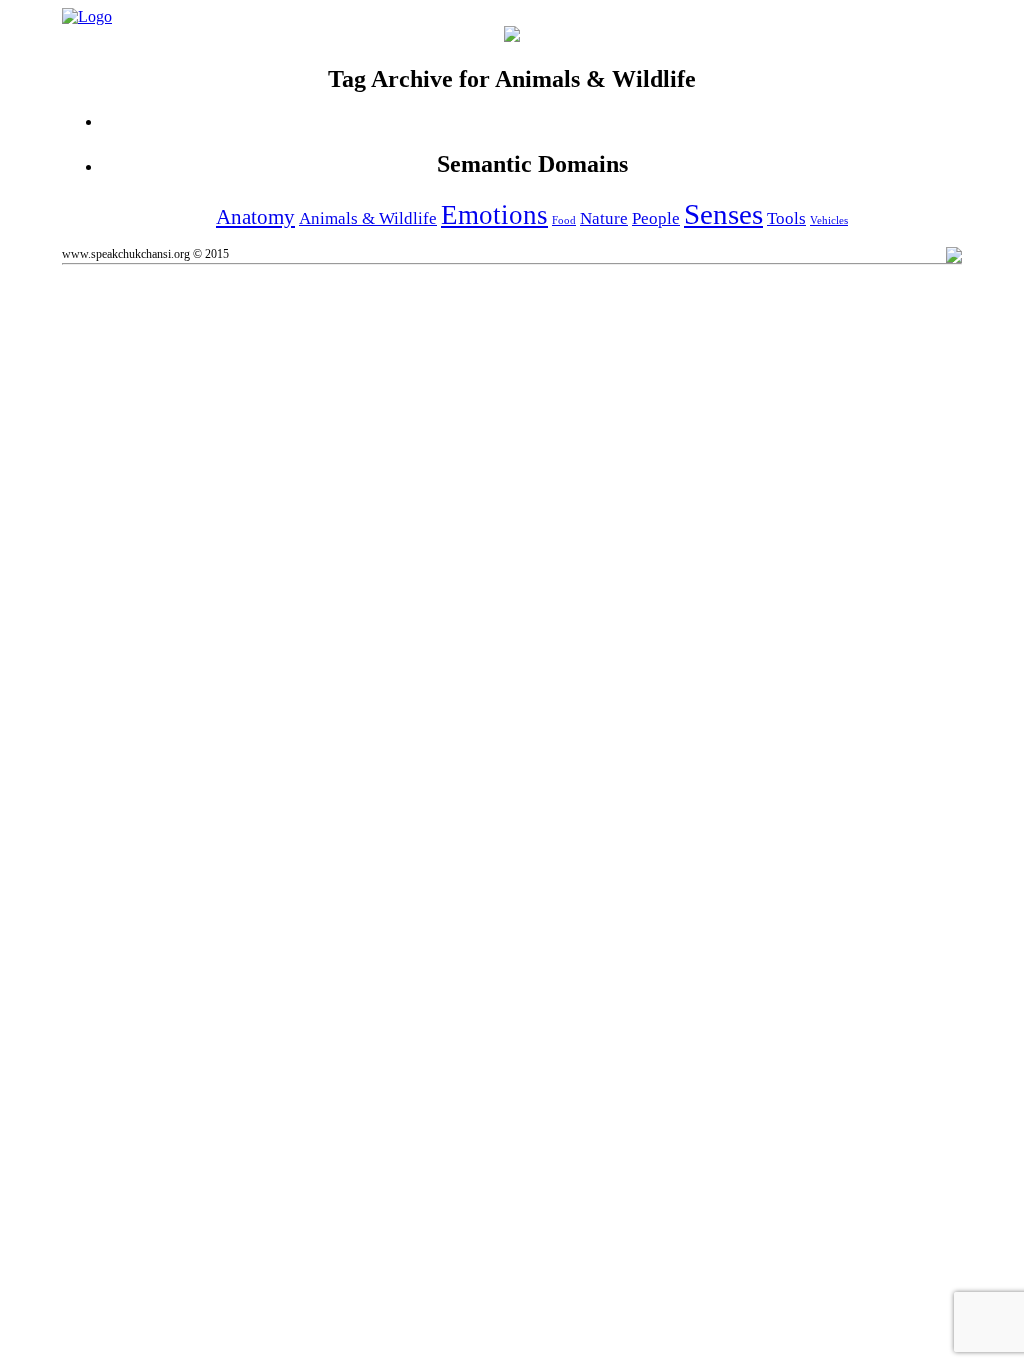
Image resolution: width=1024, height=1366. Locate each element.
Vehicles (829, 220)
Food (564, 220)
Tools (786, 218)
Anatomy (255, 217)
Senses (723, 214)
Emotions (494, 215)
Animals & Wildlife (368, 218)
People (656, 218)
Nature (604, 218)
